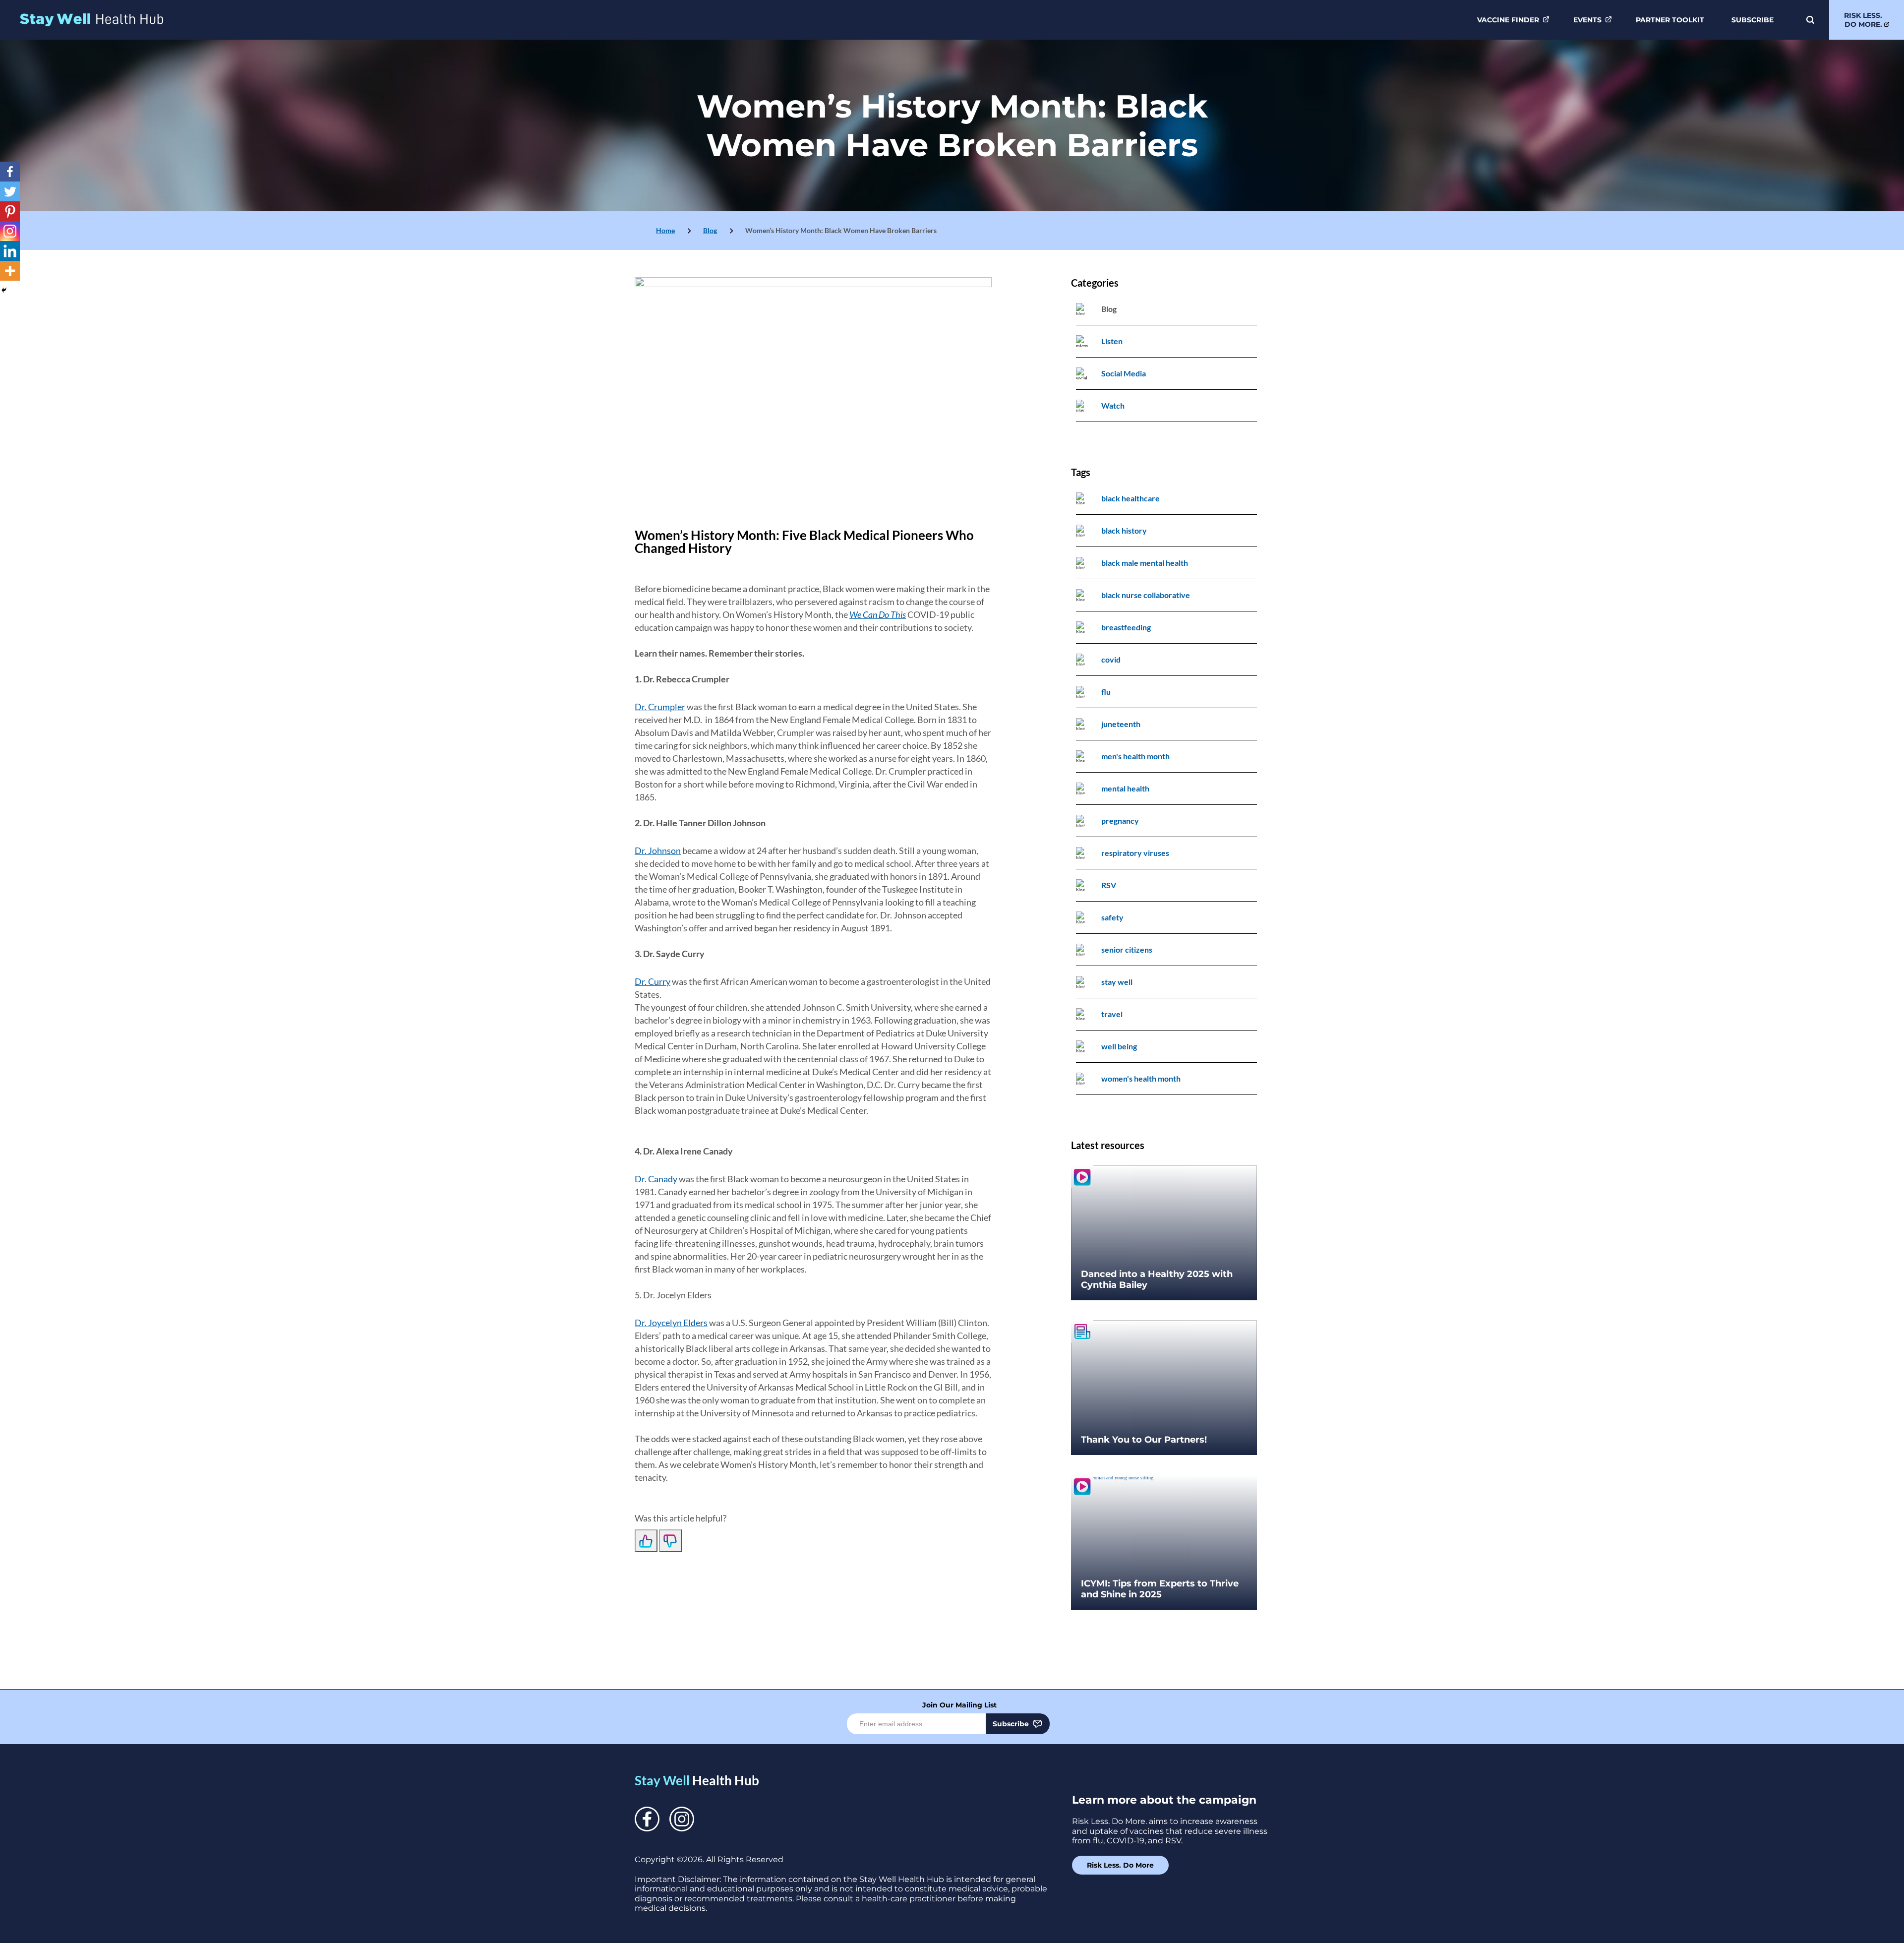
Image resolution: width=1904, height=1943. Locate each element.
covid (1111, 659)
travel (1112, 1014)
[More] (10, 271)
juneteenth (1121, 724)
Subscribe (1753, 20)
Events (1587, 20)
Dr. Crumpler (660, 707)
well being (1119, 1046)
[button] (1809, 20)
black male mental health (1145, 563)
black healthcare (1130, 498)
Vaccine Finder (1508, 20)
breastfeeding (1126, 627)
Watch (1113, 405)
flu (1106, 692)
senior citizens (1127, 949)
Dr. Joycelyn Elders (671, 1323)
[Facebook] (10, 172)
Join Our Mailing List (959, 1705)
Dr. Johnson (658, 850)
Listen (1112, 341)
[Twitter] (10, 191)
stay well (1117, 982)
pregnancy (1120, 820)
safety (1112, 917)
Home (665, 230)
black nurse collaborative (1146, 595)
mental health (1125, 788)
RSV (1109, 885)
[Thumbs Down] (670, 1541)
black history (1124, 530)
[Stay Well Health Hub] (91, 20)
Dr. (641, 1179)
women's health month (1141, 1078)
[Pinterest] (10, 211)
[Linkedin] (10, 251)
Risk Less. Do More (1120, 1865)
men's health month (1135, 756)
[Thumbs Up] (646, 1541)
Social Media (1124, 373)
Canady (663, 1179)
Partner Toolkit (1670, 20)
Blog (710, 230)
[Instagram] (10, 231)
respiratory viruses (1135, 853)
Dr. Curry (653, 981)
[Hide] (4, 290)
